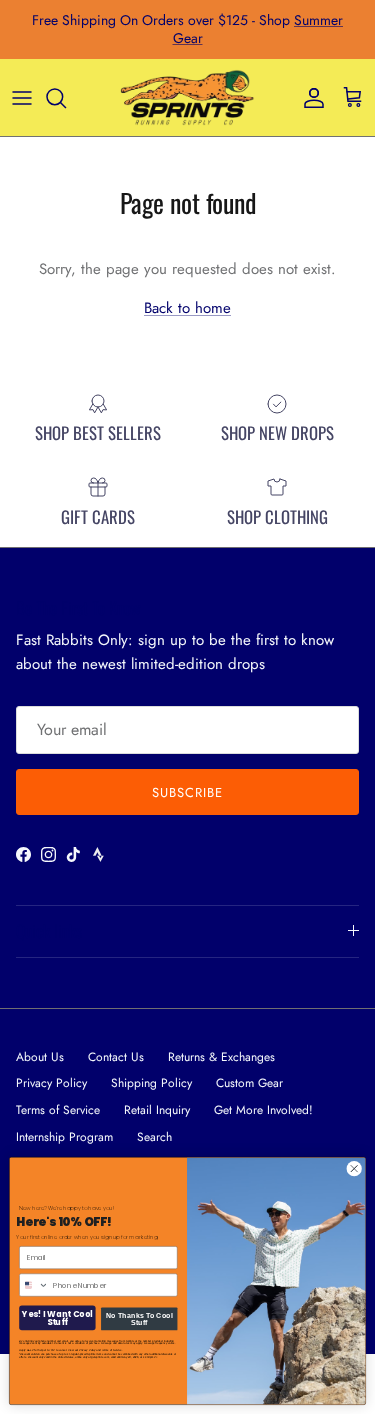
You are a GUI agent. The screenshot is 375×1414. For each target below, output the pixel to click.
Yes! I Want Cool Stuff (57, 1318)
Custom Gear (249, 1083)
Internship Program (64, 1137)
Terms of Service (58, 1110)
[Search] (66, 98)
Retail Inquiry (157, 1110)
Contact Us (116, 1057)
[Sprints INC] (187, 98)
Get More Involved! (263, 1110)
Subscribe (187, 792)
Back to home (187, 308)
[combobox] (34, 1285)
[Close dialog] (354, 1169)
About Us (40, 1057)
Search (154, 1137)
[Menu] (22, 98)
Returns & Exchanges (221, 1057)
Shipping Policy (151, 1083)
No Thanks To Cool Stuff (139, 1318)
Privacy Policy (51, 1083)
